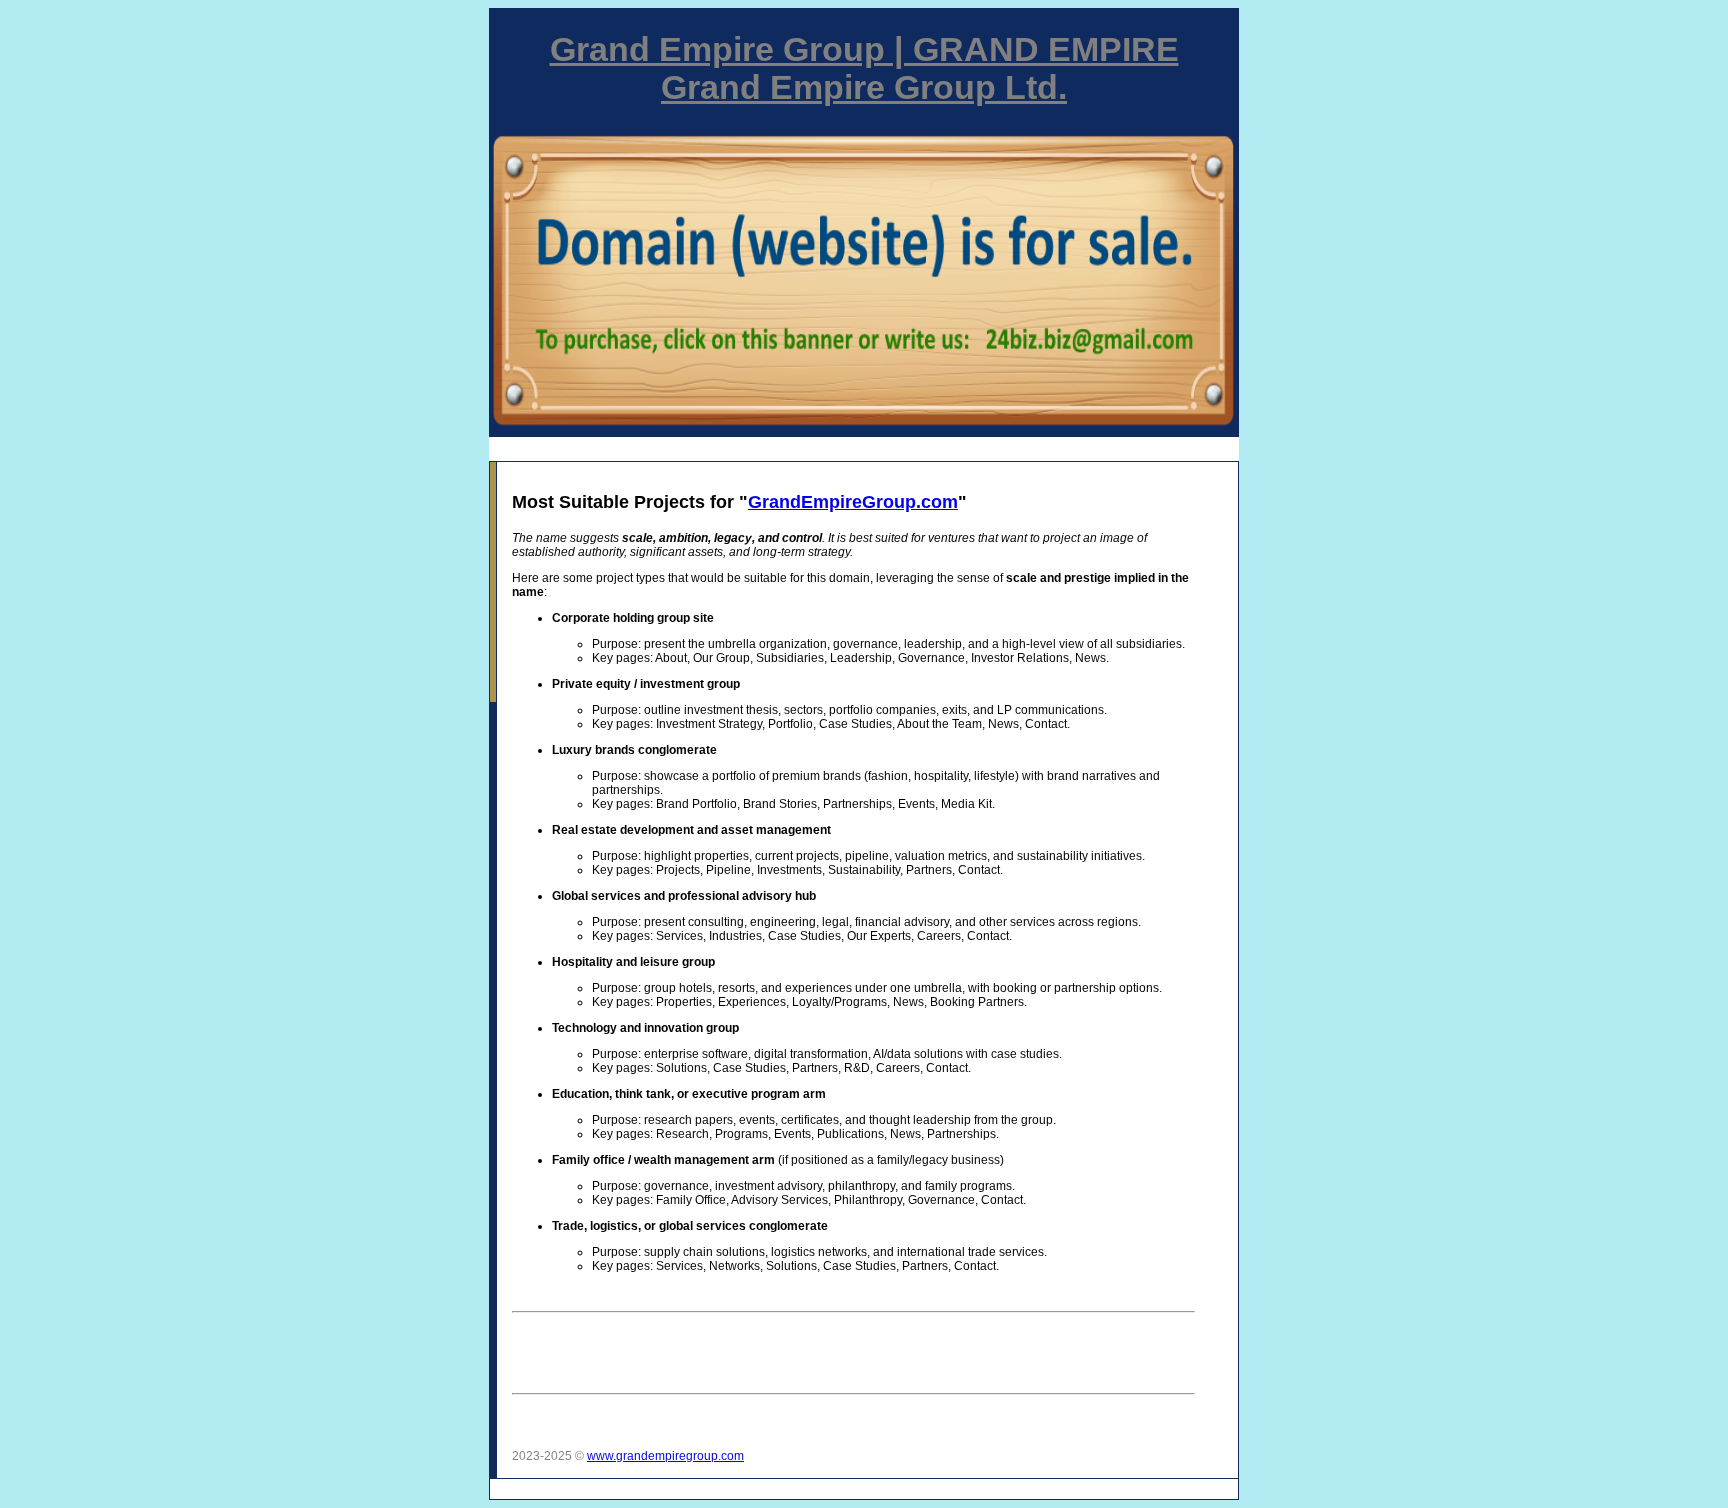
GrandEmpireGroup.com (853, 502)
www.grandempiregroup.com (665, 1456)
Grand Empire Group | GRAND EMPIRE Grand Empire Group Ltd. (864, 68)
